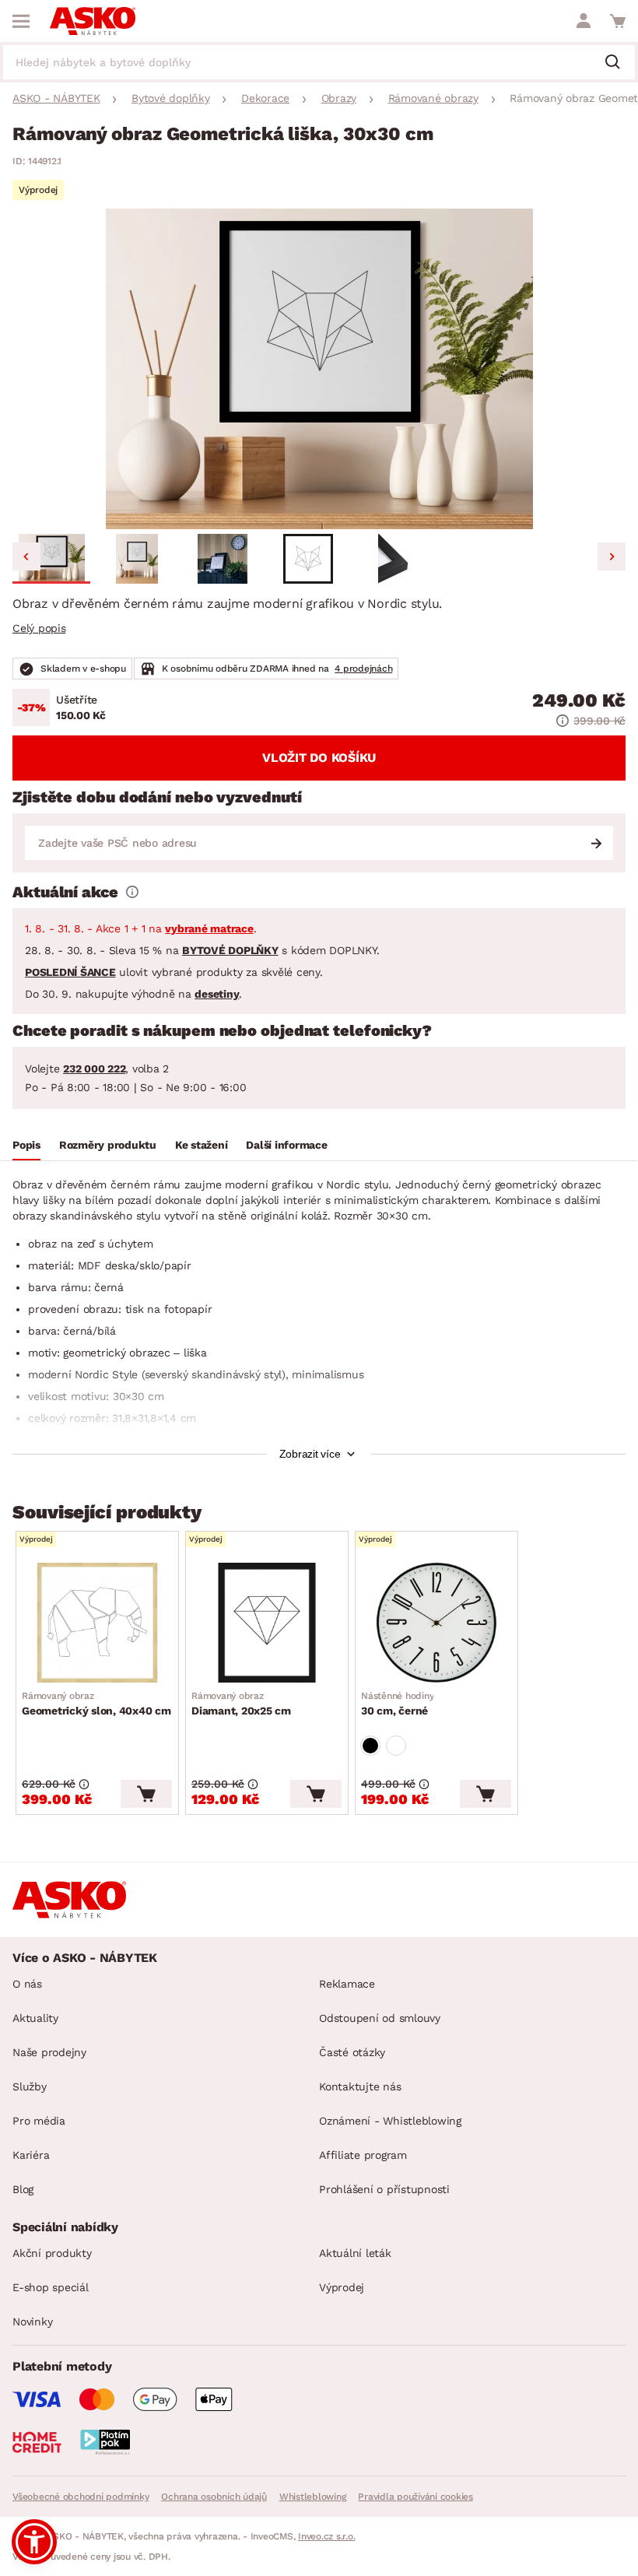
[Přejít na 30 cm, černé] (436, 1623)
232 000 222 (94, 1069)
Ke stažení (202, 1145)
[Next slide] (612, 556)
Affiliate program (363, 2155)
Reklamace (347, 1984)
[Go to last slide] (26, 556)
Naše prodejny (49, 2052)
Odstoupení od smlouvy (380, 2018)
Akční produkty (52, 2253)
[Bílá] (396, 1746)
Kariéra (31, 2155)
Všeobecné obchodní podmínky (81, 2497)
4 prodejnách (363, 669)
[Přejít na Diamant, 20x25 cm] (267, 1623)
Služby (30, 2086)
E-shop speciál (51, 2287)
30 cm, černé (397, 1704)
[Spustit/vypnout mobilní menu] (21, 21)
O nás (27, 1984)
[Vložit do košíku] (146, 1794)
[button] (51, 559)
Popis (26, 1145)
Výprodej (342, 2287)
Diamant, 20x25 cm (241, 1704)
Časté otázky (352, 2052)
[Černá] (370, 1746)
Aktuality (35, 2018)
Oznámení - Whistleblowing (390, 2121)
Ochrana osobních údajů (214, 2497)
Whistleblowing (313, 2497)
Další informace (286, 1145)
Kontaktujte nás (360, 2086)
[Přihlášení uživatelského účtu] (584, 21)
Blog (23, 2189)
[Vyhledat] (619, 63)
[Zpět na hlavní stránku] (93, 21)
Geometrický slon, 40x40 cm (96, 1704)
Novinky (32, 2322)
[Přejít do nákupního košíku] (618, 21)
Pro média (39, 2121)
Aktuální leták (355, 2253)
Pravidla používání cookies (415, 2497)
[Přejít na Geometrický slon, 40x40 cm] (97, 1623)
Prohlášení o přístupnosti (384, 2189)
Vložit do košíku (319, 758)
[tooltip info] (132, 892)
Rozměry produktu (108, 1145)
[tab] (26, 1147)
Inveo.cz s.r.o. (326, 2536)
